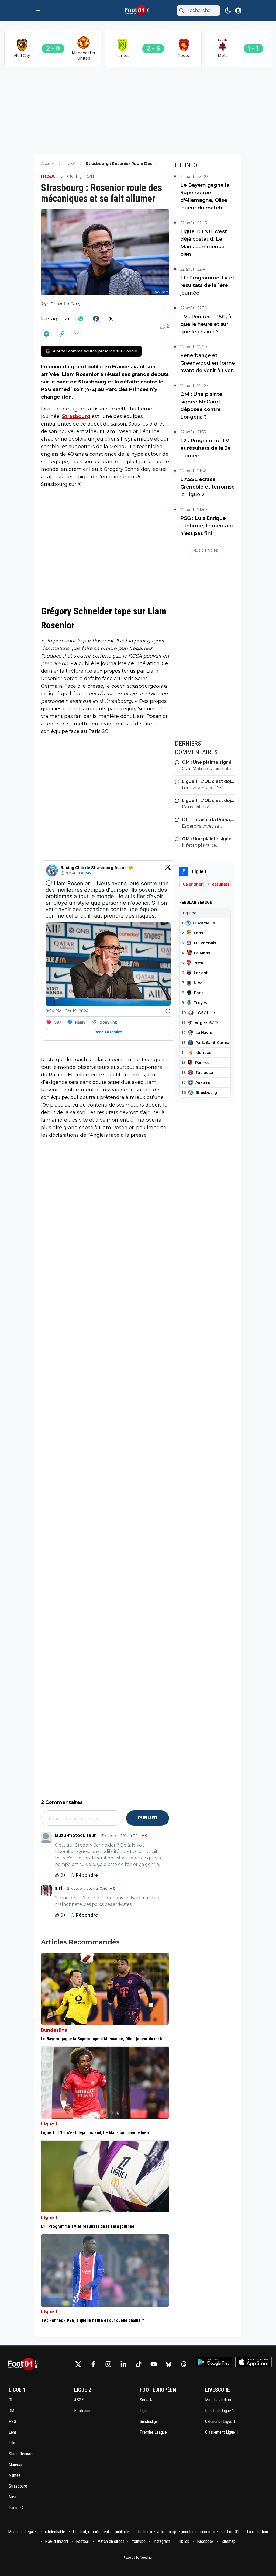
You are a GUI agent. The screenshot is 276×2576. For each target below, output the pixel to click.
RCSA (48, 177)
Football (83, 2541)
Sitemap (229, 2541)
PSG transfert (57, 2541)
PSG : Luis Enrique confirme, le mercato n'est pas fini (207, 526)
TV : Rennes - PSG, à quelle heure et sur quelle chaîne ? (206, 324)
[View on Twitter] (168, 870)
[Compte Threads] (184, 2364)
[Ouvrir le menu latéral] (38, 11)
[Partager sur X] (111, 319)
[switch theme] (228, 11)
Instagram (162, 2541)
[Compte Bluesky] (169, 2364)
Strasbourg (76, 416)
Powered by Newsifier (138, 2558)
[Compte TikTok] (139, 2364)
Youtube (139, 2541)
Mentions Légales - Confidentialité (37, 2532)
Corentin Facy (65, 304)
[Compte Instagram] (108, 2364)
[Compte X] (78, 2364)
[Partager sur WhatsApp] (81, 319)
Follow (85, 873)
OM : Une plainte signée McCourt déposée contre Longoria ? (201, 406)
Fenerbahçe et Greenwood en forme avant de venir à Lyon (208, 363)
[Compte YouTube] (154, 2364)
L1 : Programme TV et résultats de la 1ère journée (207, 285)
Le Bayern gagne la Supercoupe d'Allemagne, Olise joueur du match (205, 196)
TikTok (184, 2541)
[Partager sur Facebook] (96, 319)
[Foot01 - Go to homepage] (25, 2364)
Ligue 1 (49, 2124)
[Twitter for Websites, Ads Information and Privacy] (168, 1011)
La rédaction (257, 2532)
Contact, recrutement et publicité (102, 2532)
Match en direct (111, 2541)
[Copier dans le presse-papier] (61, 334)
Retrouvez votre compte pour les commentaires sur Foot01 (189, 2532)
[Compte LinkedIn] (123, 2364)
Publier (148, 1818)
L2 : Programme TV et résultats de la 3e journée (206, 448)
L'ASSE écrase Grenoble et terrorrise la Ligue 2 (208, 487)
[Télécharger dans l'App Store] (253, 2362)
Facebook (205, 2541)
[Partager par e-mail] (77, 334)
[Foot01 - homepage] (138, 11)
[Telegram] (46, 334)
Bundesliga (54, 2030)
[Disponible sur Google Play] (214, 2362)
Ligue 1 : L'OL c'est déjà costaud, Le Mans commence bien (204, 243)
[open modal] (238, 11)
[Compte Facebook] (93, 2364)
